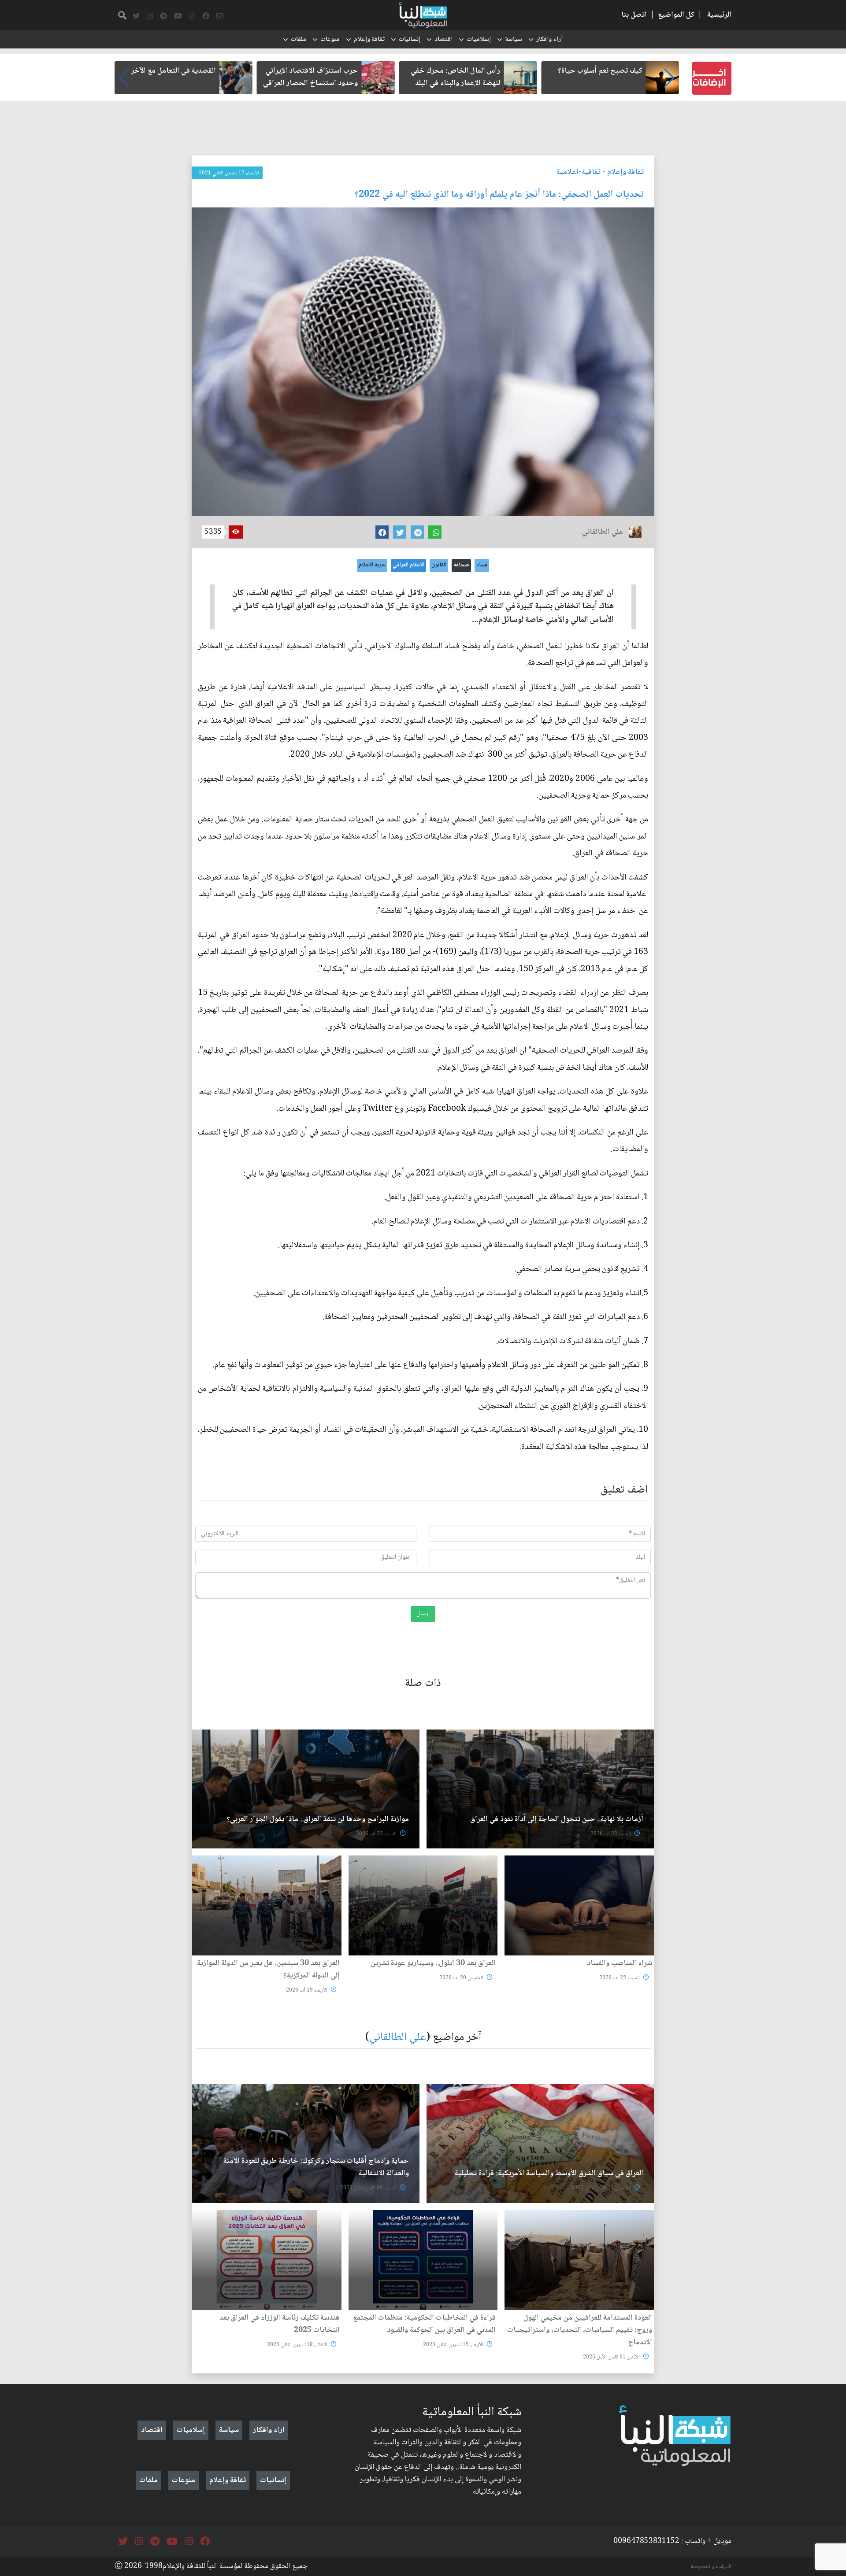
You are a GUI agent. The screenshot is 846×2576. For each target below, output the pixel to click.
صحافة (461, 565)
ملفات (299, 40)
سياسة (514, 40)
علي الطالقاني (398, 2038)
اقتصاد (443, 40)
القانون (439, 565)
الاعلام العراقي (408, 565)
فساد (482, 565)
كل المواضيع (676, 15)
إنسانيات (410, 40)
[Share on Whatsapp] (435, 532)
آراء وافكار (549, 40)
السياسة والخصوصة (711, 2567)
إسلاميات (479, 40)
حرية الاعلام (372, 565)
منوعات (330, 40)
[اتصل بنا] (220, 16)
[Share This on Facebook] (382, 532)
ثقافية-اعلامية (579, 172)
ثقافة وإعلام (369, 40)
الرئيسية (719, 15)
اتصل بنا (634, 15)
